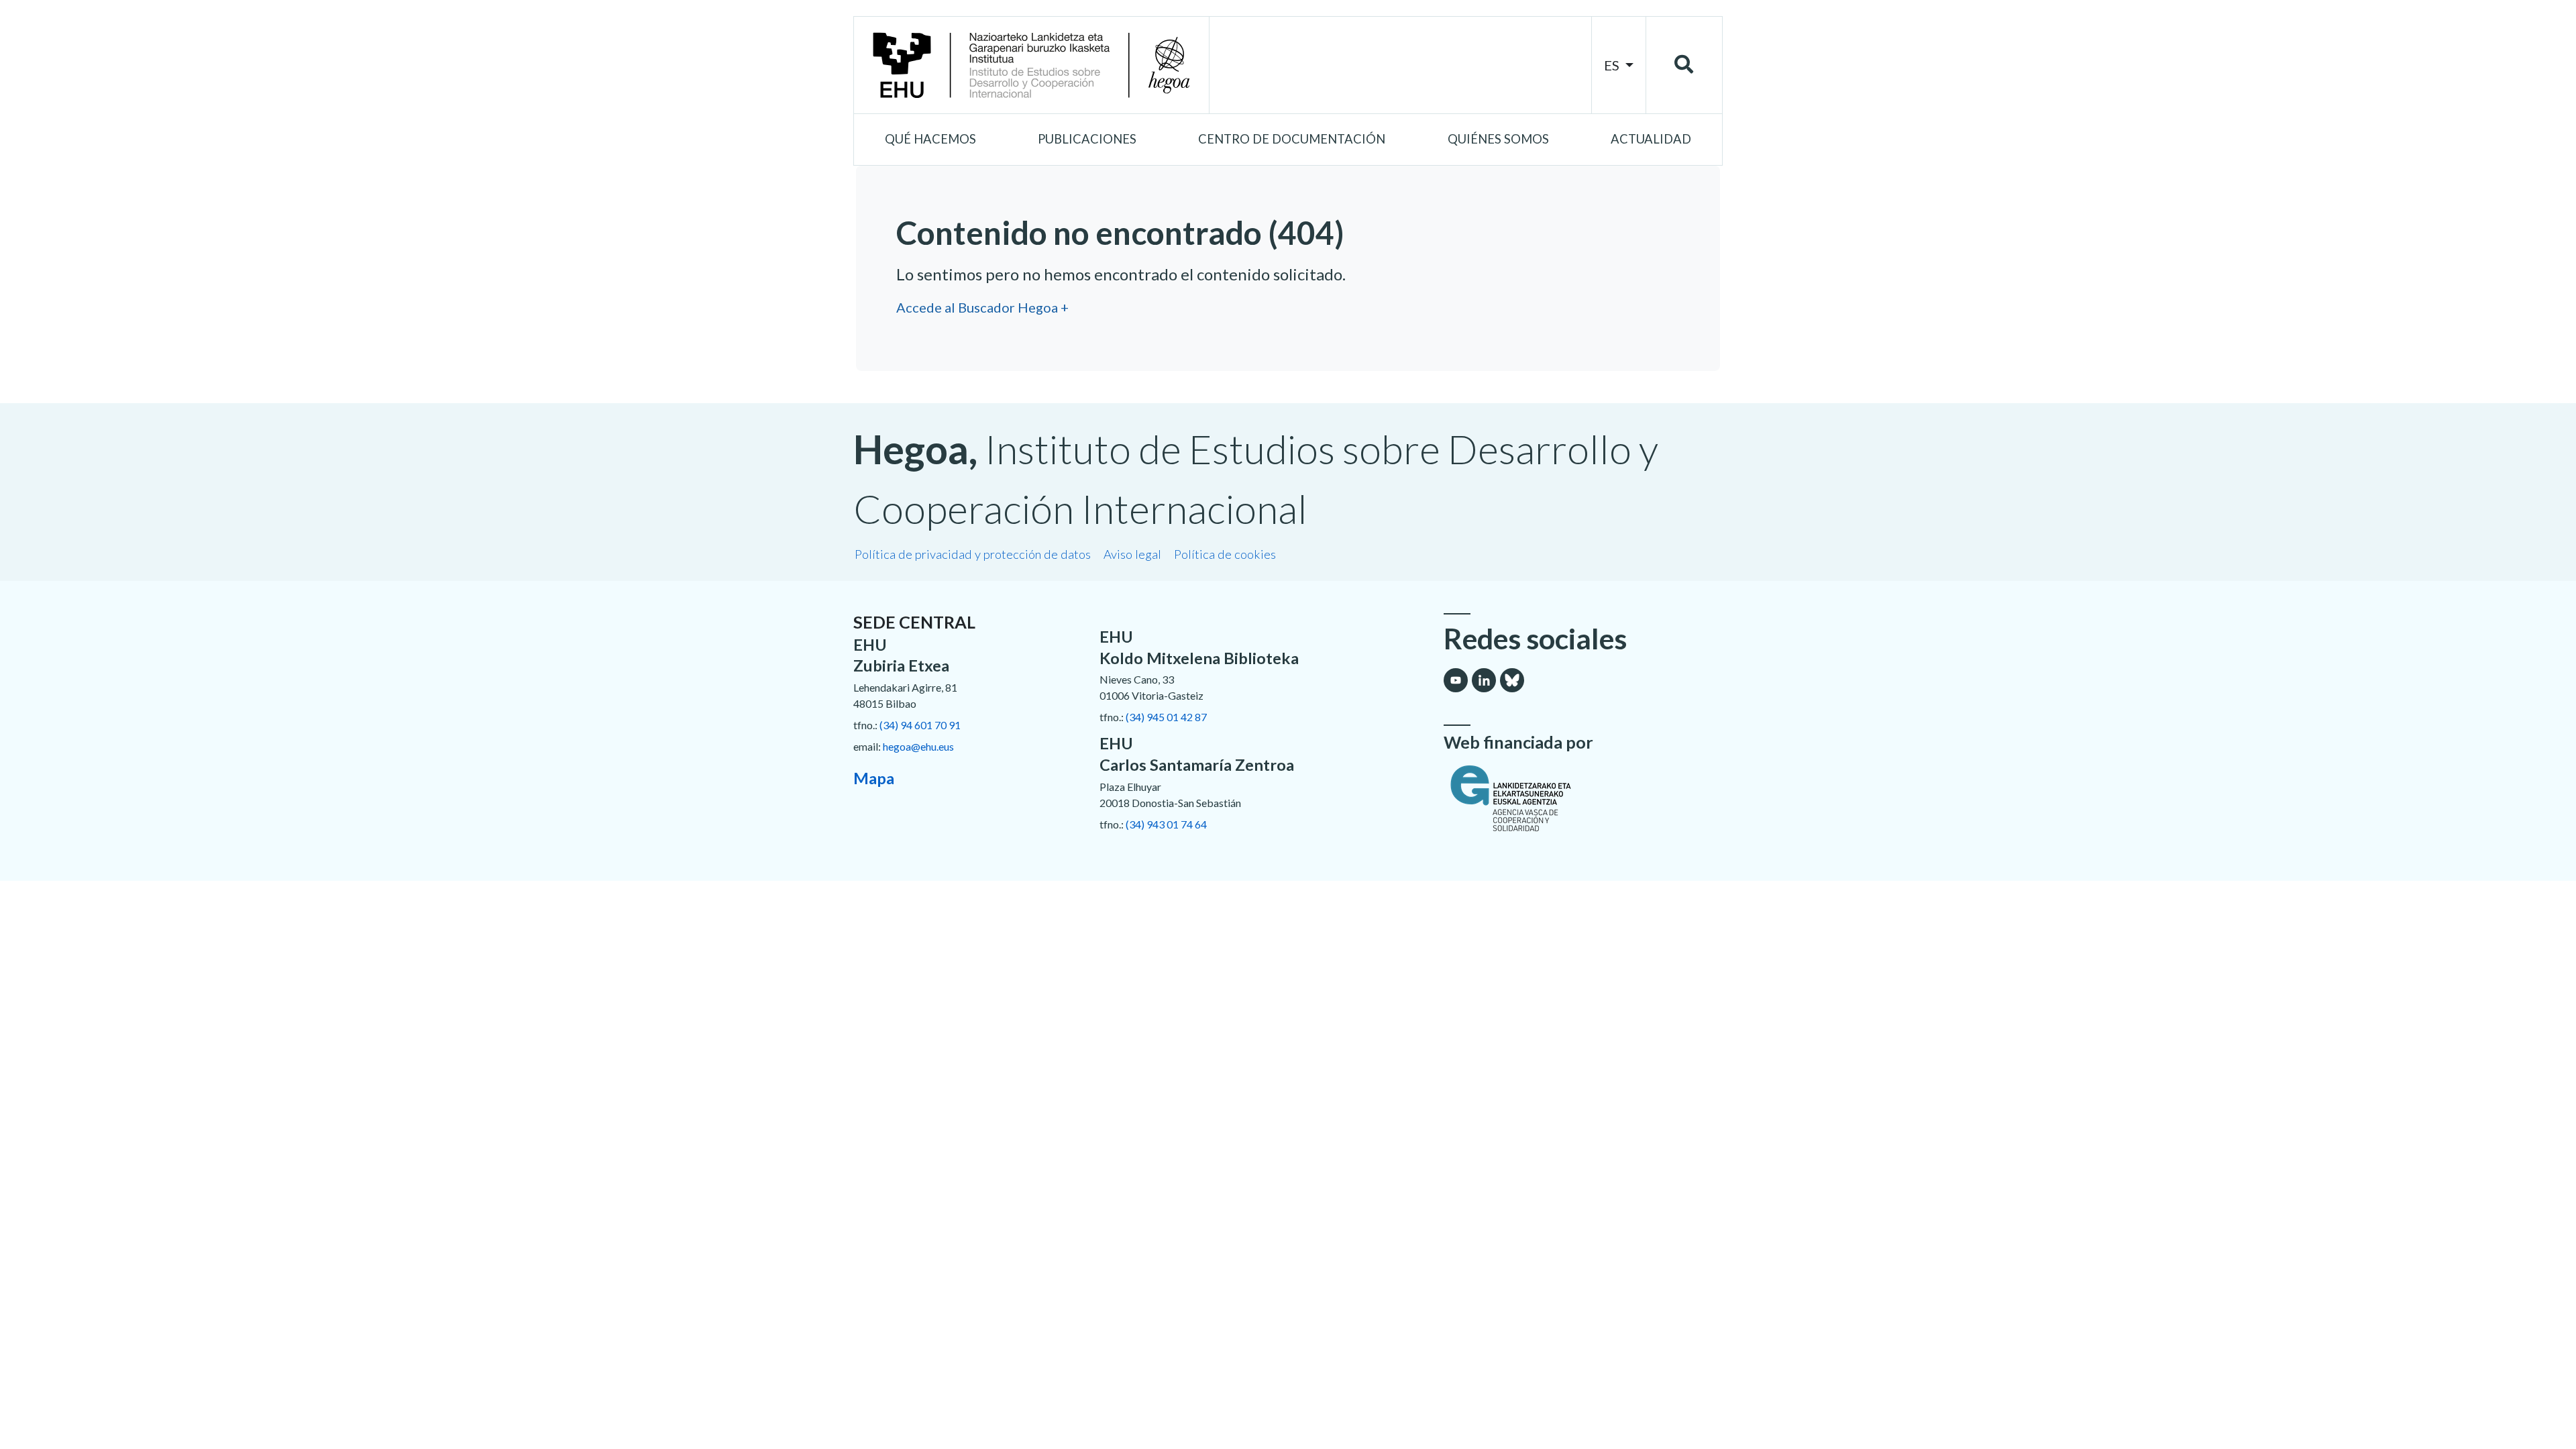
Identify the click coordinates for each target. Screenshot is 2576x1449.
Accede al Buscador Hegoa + (982, 307)
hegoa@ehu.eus (918, 746)
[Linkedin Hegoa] (1484, 680)
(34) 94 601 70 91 (920, 725)
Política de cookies (1225, 554)
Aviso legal (1132, 554)
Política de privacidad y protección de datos (973, 554)
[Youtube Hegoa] (1456, 680)
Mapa (874, 778)
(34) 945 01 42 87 (1166, 717)
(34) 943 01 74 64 (1166, 824)
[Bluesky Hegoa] (1512, 680)
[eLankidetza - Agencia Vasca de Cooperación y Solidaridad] (1583, 798)
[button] (930, 140)
